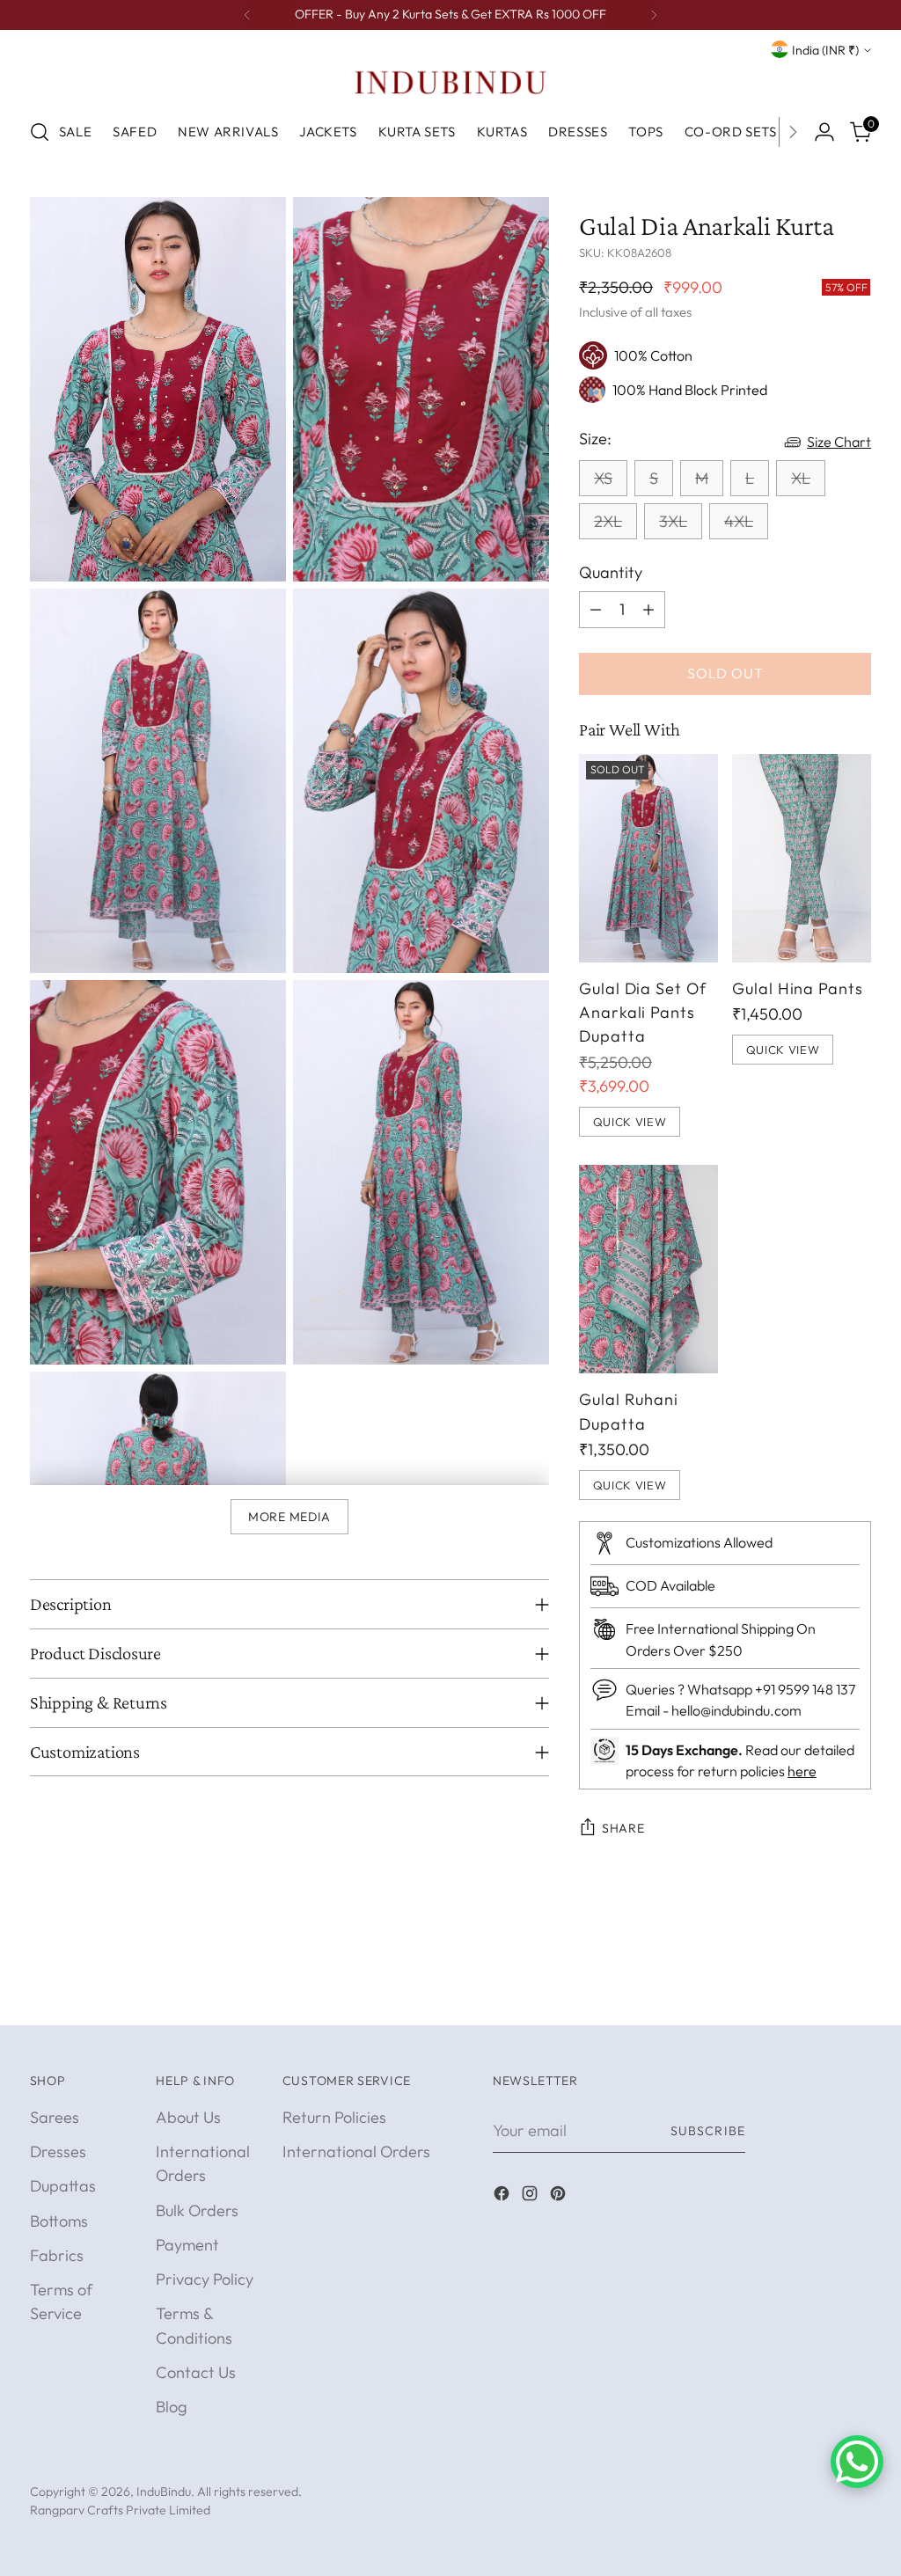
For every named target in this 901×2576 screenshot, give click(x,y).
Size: (595, 439)
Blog (172, 2407)
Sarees (55, 2117)
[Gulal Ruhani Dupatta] (648, 1269)
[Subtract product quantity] (596, 610)
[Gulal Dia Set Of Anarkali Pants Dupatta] (648, 858)
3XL (673, 521)
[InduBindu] (450, 82)
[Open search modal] (40, 132)
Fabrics (57, 2255)
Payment (187, 2245)
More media (289, 1517)
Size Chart (839, 442)
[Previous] (247, 15)
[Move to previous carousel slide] (816, 1992)
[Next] (654, 15)
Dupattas (63, 2186)
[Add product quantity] (648, 610)
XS (603, 478)
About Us (188, 2117)
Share (623, 1828)
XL (801, 478)
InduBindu (164, 2492)
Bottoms (59, 2221)
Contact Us (196, 2372)
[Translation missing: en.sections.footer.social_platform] (503, 2196)
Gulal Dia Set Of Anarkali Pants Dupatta (643, 1013)
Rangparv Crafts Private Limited (120, 2510)
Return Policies (334, 2117)
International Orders (356, 2152)
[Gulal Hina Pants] (802, 858)
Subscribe (708, 2131)
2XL (608, 521)
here (802, 1771)
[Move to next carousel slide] (856, 1991)
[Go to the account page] (824, 132)
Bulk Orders (197, 2210)
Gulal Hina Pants (798, 988)
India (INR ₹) (825, 50)
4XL (739, 521)
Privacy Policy (205, 2279)
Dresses (58, 2152)
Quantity (611, 572)
